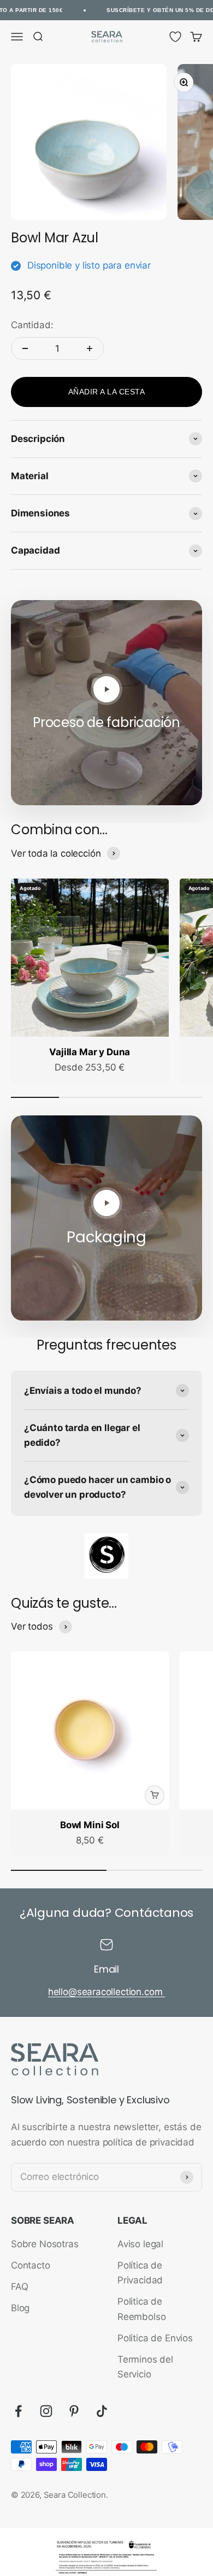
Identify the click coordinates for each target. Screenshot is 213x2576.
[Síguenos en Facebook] (18, 2411)
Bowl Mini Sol (90, 1825)
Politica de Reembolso (141, 2309)
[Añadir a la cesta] (155, 1795)
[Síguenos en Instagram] (46, 2411)
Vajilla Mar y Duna (90, 1052)
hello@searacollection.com (107, 1992)
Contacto (31, 2265)
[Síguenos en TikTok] (102, 2411)
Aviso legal (140, 2244)
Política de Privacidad (140, 2273)
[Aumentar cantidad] (90, 348)
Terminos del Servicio (145, 2367)
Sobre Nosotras (45, 2244)
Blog (20, 2308)
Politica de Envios (155, 2338)
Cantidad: (32, 325)
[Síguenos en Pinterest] (74, 2411)
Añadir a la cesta (107, 392)
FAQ (20, 2287)
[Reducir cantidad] (25, 348)
